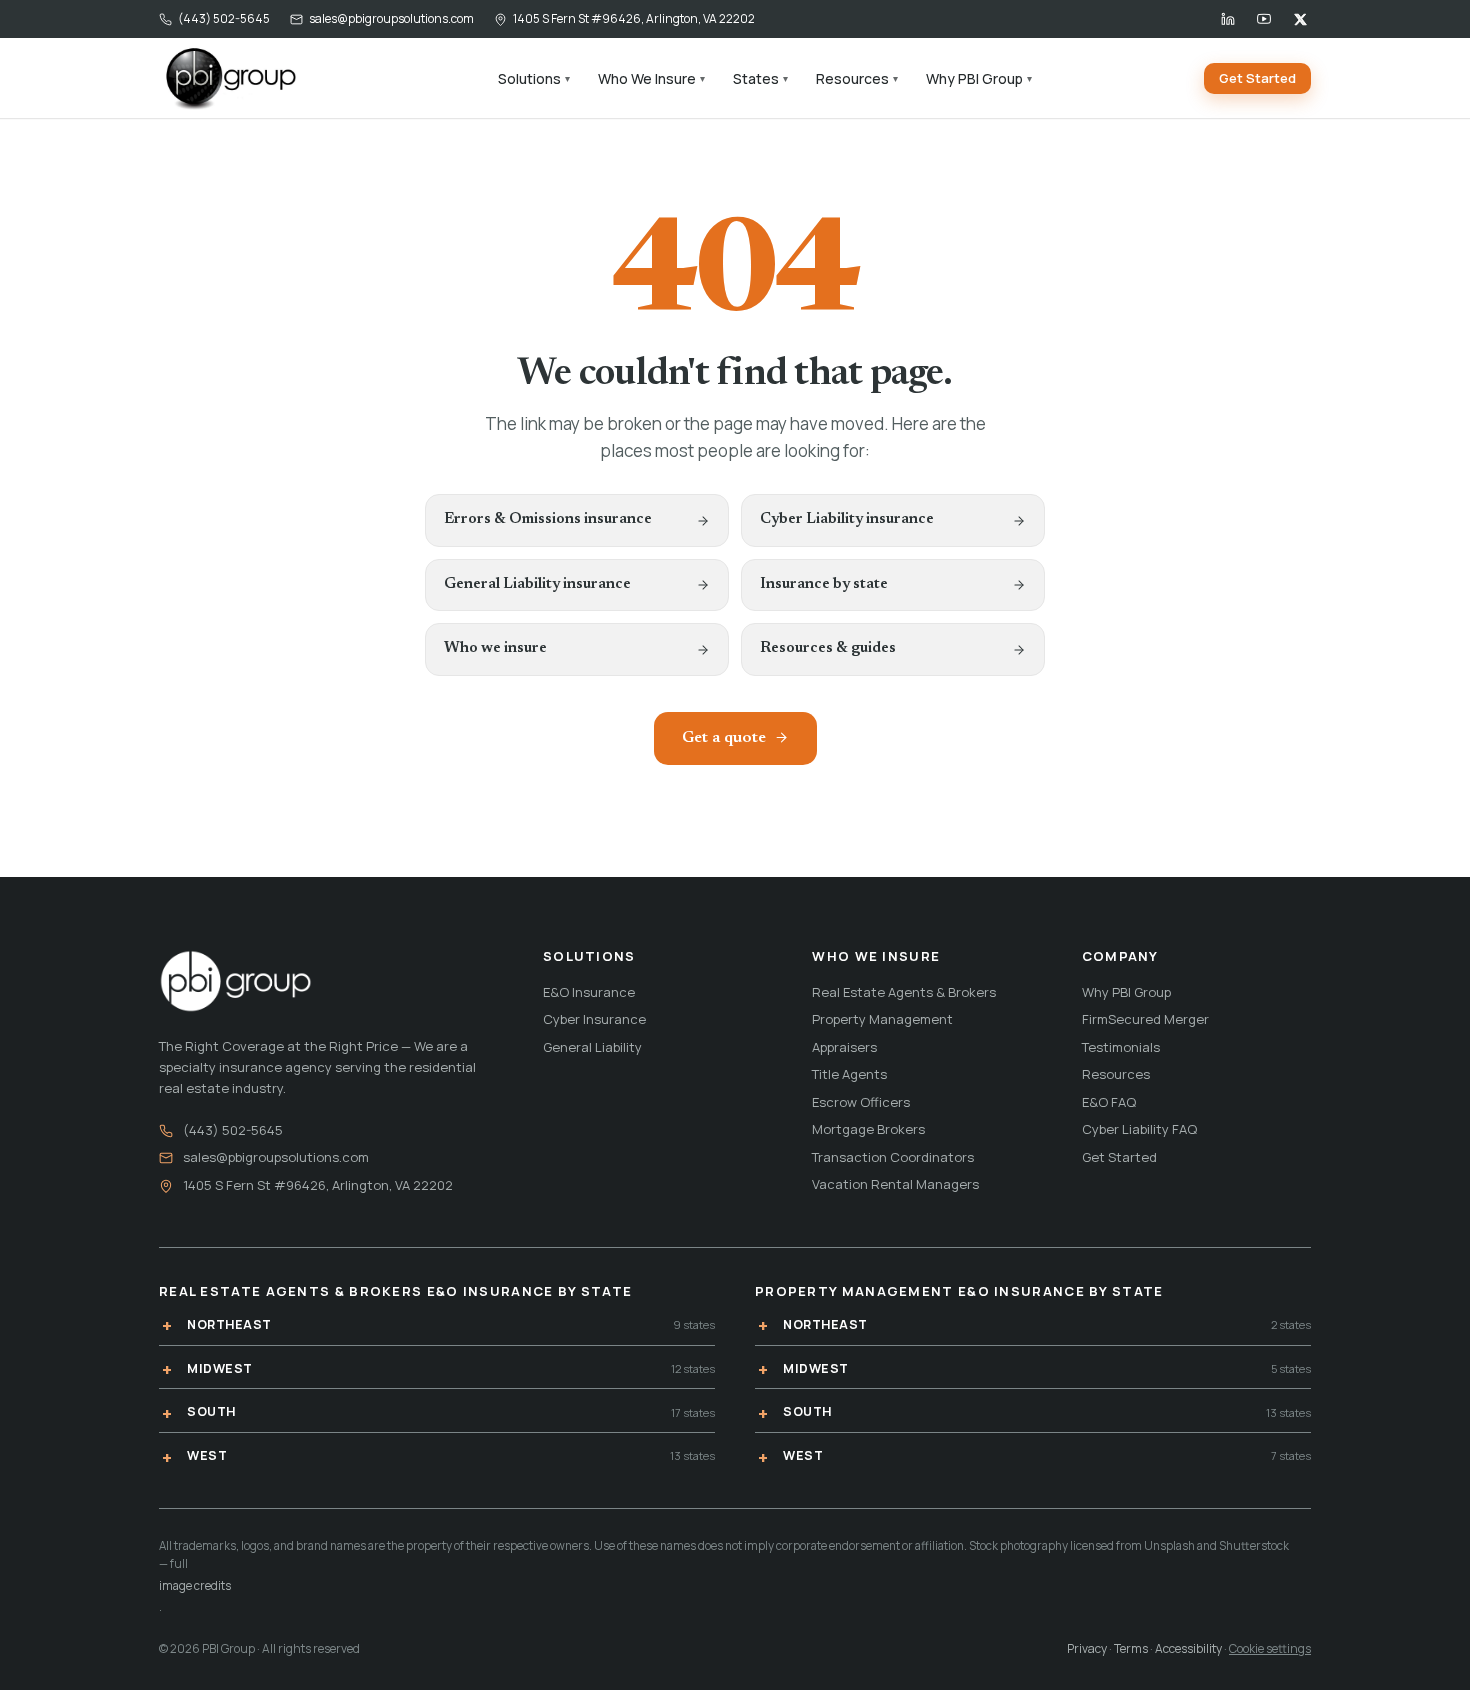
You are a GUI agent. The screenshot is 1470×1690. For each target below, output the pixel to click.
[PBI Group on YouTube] (1264, 19)
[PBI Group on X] (1300, 19)
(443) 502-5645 (224, 18)
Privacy (1087, 1648)
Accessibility (1188, 1648)
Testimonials (1121, 1047)
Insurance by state (824, 584)
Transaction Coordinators (893, 1157)
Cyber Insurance (594, 1019)
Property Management (882, 1019)
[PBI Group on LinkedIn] (1228, 19)
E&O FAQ (1109, 1102)
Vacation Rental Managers (895, 1184)
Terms (1131, 1648)
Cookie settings (1270, 1648)
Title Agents (849, 1074)
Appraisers (844, 1047)
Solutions (534, 78)
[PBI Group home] (230, 78)
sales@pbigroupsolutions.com (391, 18)
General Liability (592, 1047)
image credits (195, 1585)
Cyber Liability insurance (847, 519)
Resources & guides (828, 648)
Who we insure (495, 648)
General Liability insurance (537, 584)
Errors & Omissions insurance (548, 519)
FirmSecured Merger (1145, 1019)
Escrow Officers (861, 1102)
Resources (857, 78)
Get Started (1257, 78)
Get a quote (724, 738)
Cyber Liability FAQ (1139, 1129)
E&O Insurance (589, 992)
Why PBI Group (979, 78)
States (760, 78)
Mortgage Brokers (868, 1129)
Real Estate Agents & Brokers (904, 992)
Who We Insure (651, 78)
